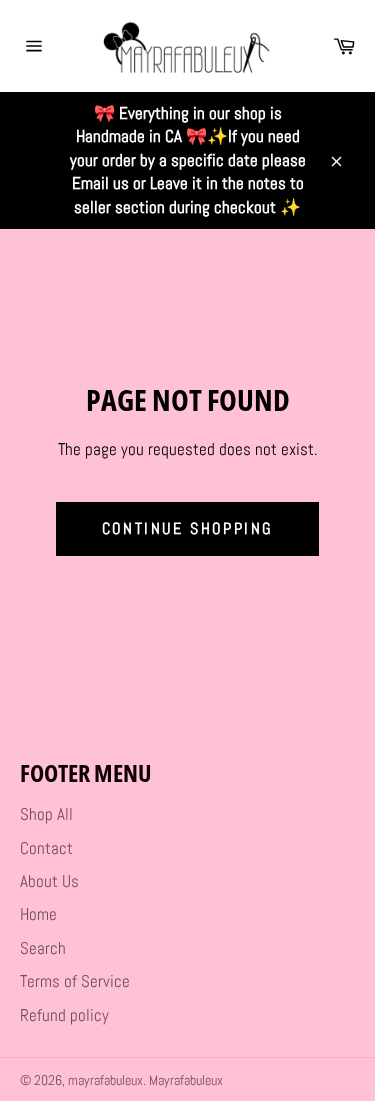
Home (38, 914)
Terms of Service (75, 981)
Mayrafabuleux (186, 1080)
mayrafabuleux (105, 1080)
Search (43, 948)
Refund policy (64, 1015)
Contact (46, 848)
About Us (49, 881)
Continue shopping (188, 528)
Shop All (46, 814)
